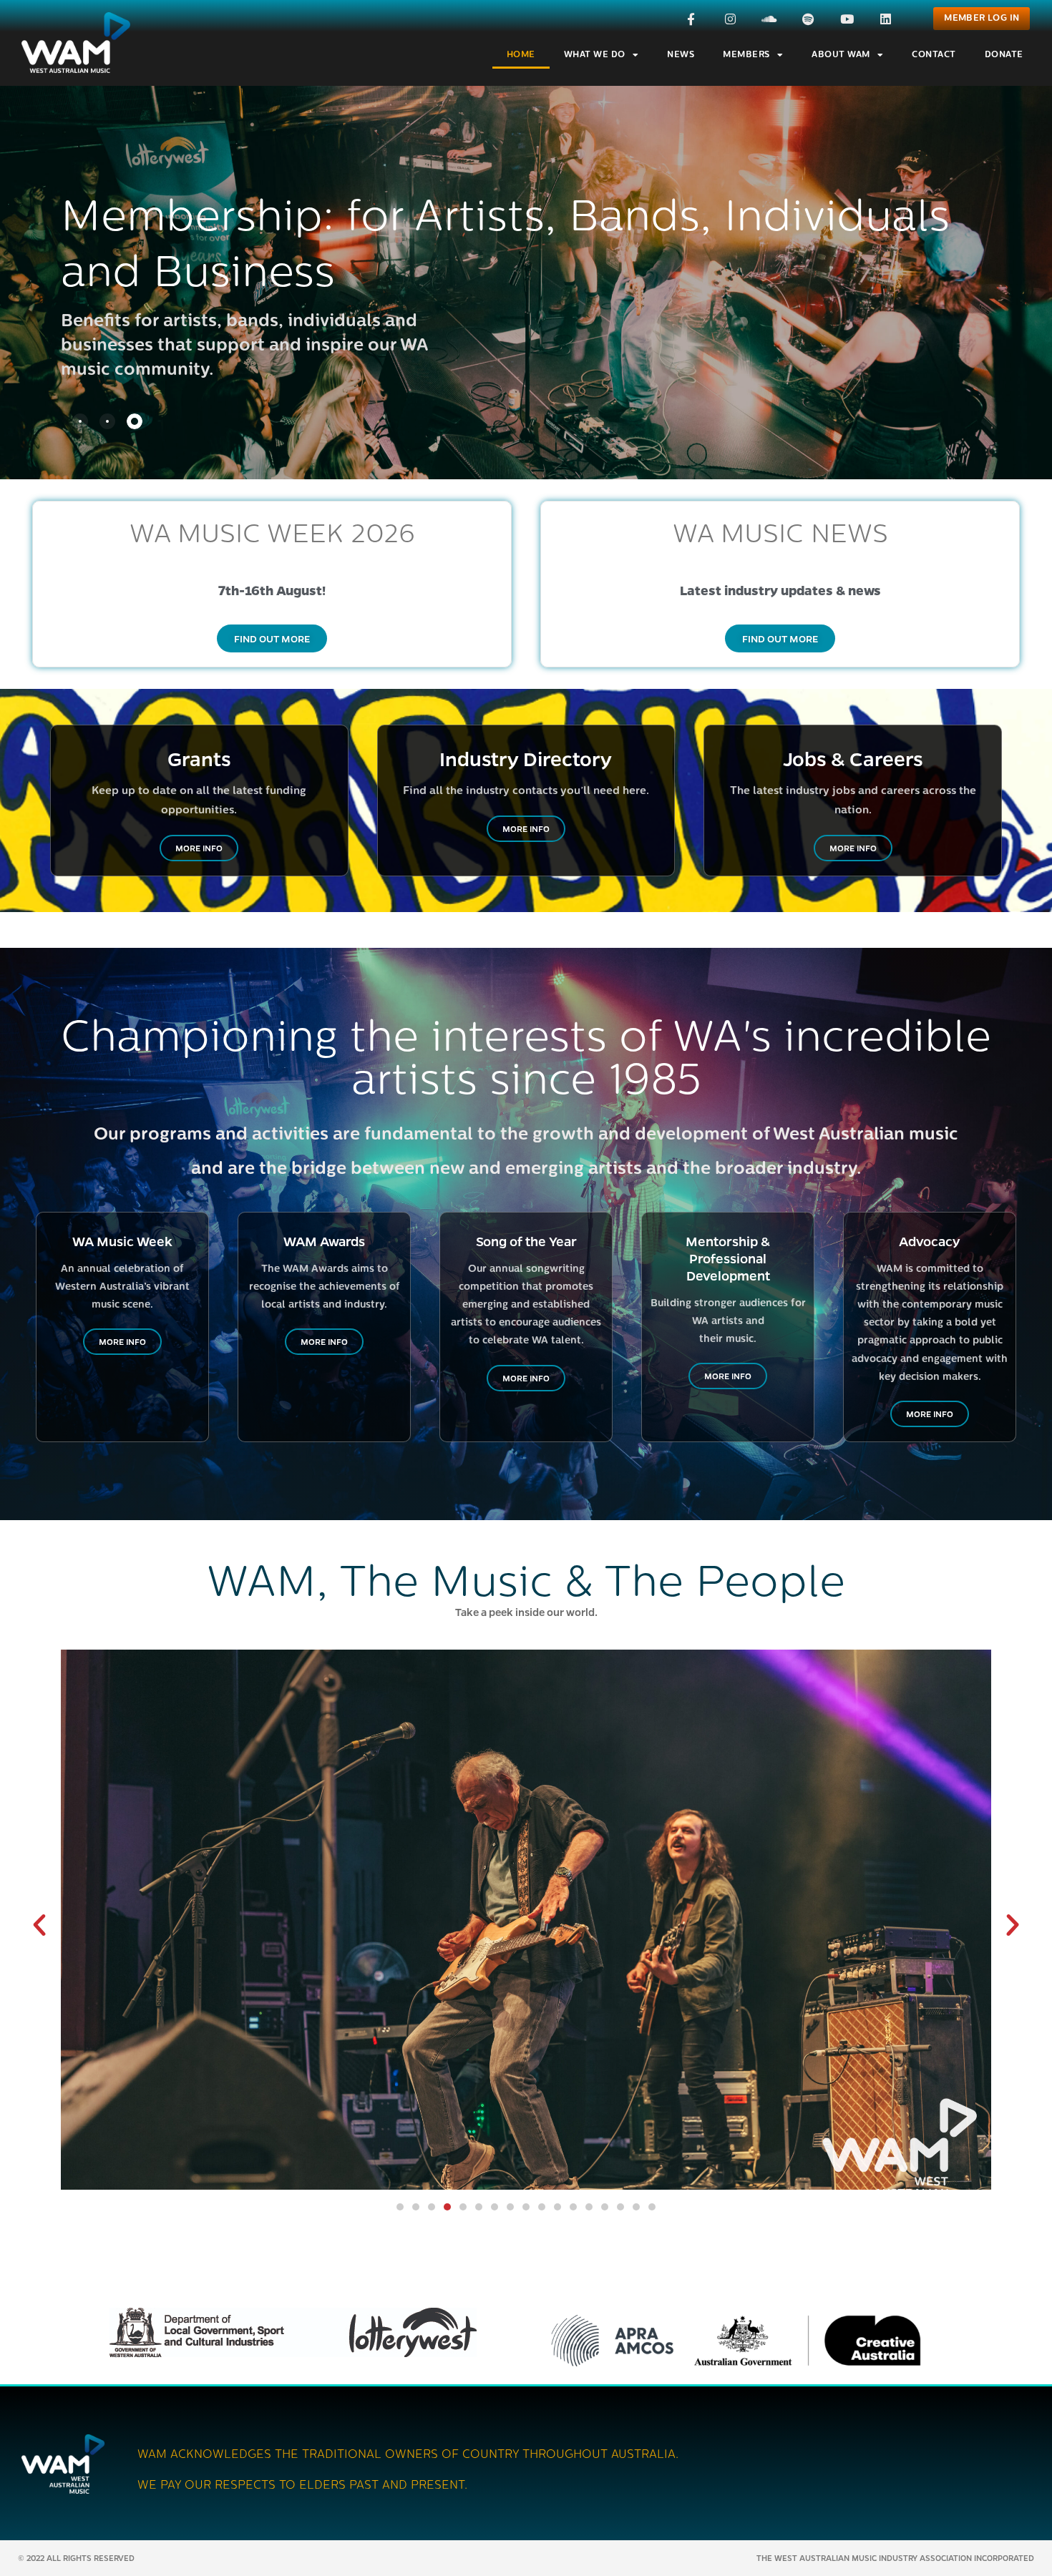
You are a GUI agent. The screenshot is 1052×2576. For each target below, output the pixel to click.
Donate (1004, 55)
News (681, 55)
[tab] (80, 421)
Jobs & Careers (853, 758)
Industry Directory (526, 758)
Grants (199, 758)
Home (521, 55)
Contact (934, 55)
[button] (39, 1925)
